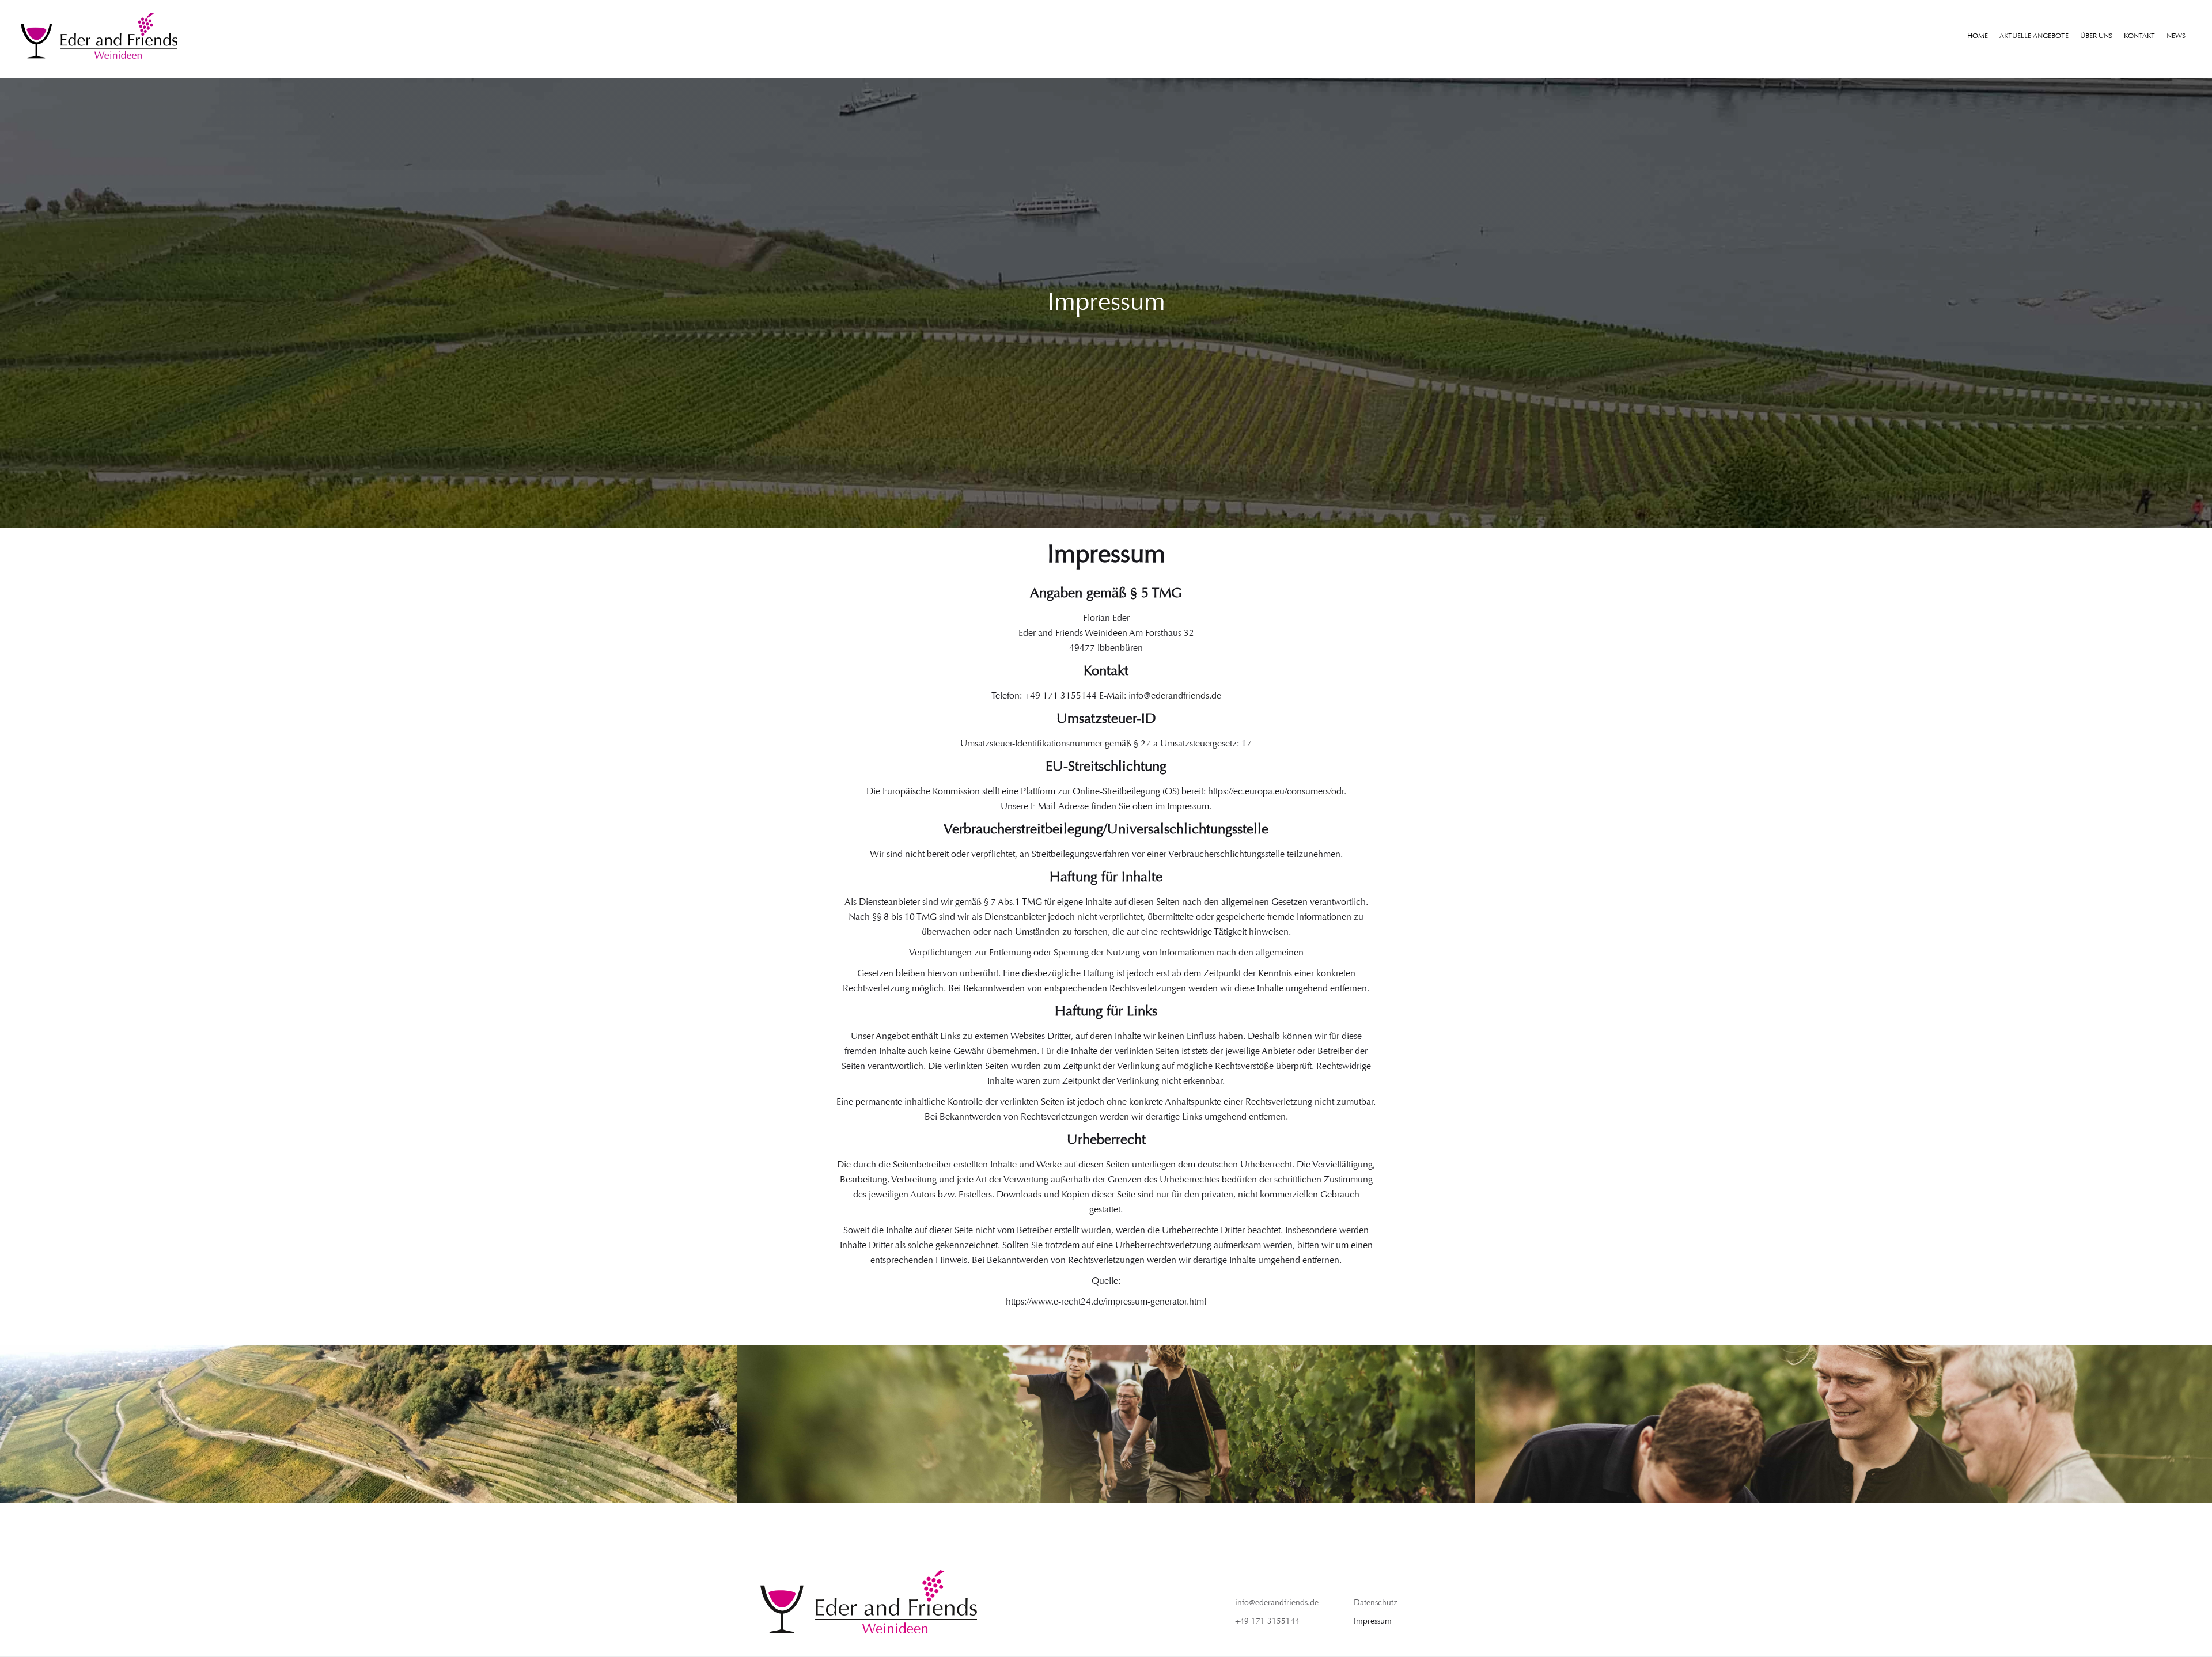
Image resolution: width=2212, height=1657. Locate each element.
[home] (99, 36)
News (2176, 36)
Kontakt (2139, 36)
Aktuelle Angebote (2034, 36)
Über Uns (2096, 36)
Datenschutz (1376, 1603)
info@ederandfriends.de (1277, 1603)
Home (1978, 36)
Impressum (1373, 1621)
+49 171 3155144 (1267, 1621)
